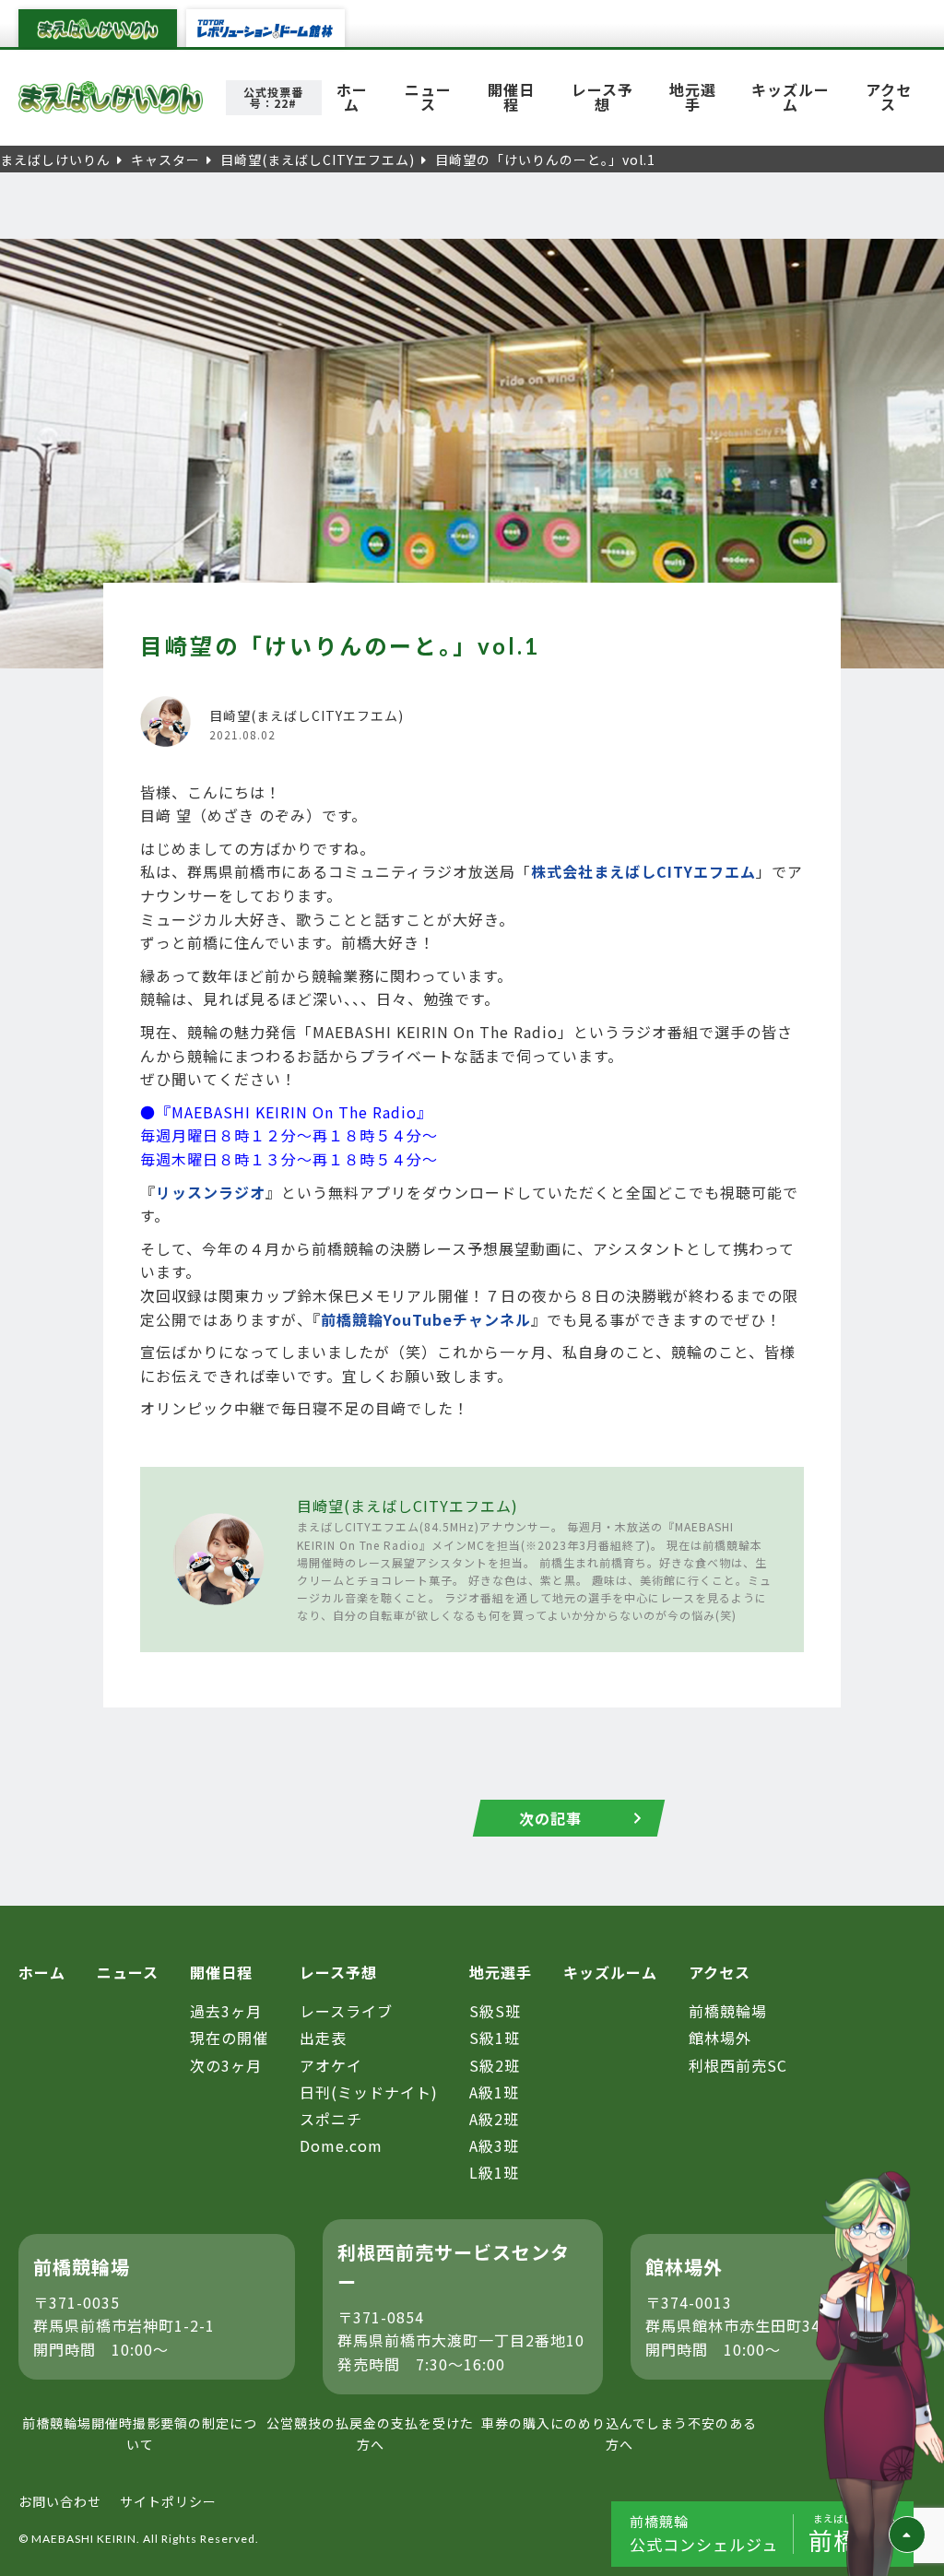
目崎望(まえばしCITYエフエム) (407, 1506)
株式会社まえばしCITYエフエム (643, 871)
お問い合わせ (60, 2501)
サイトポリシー (168, 2501)
